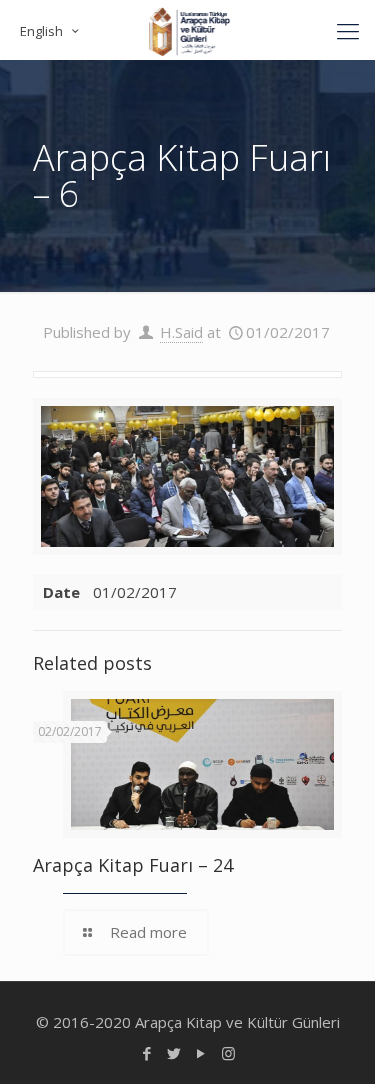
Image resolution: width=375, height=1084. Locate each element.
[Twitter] (174, 1053)
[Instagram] (228, 1053)
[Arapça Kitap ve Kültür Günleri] (187, 30)
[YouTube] (201, 1053)
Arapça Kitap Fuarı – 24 (133, 865)
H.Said (181, 332)
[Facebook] (147, 1053)
